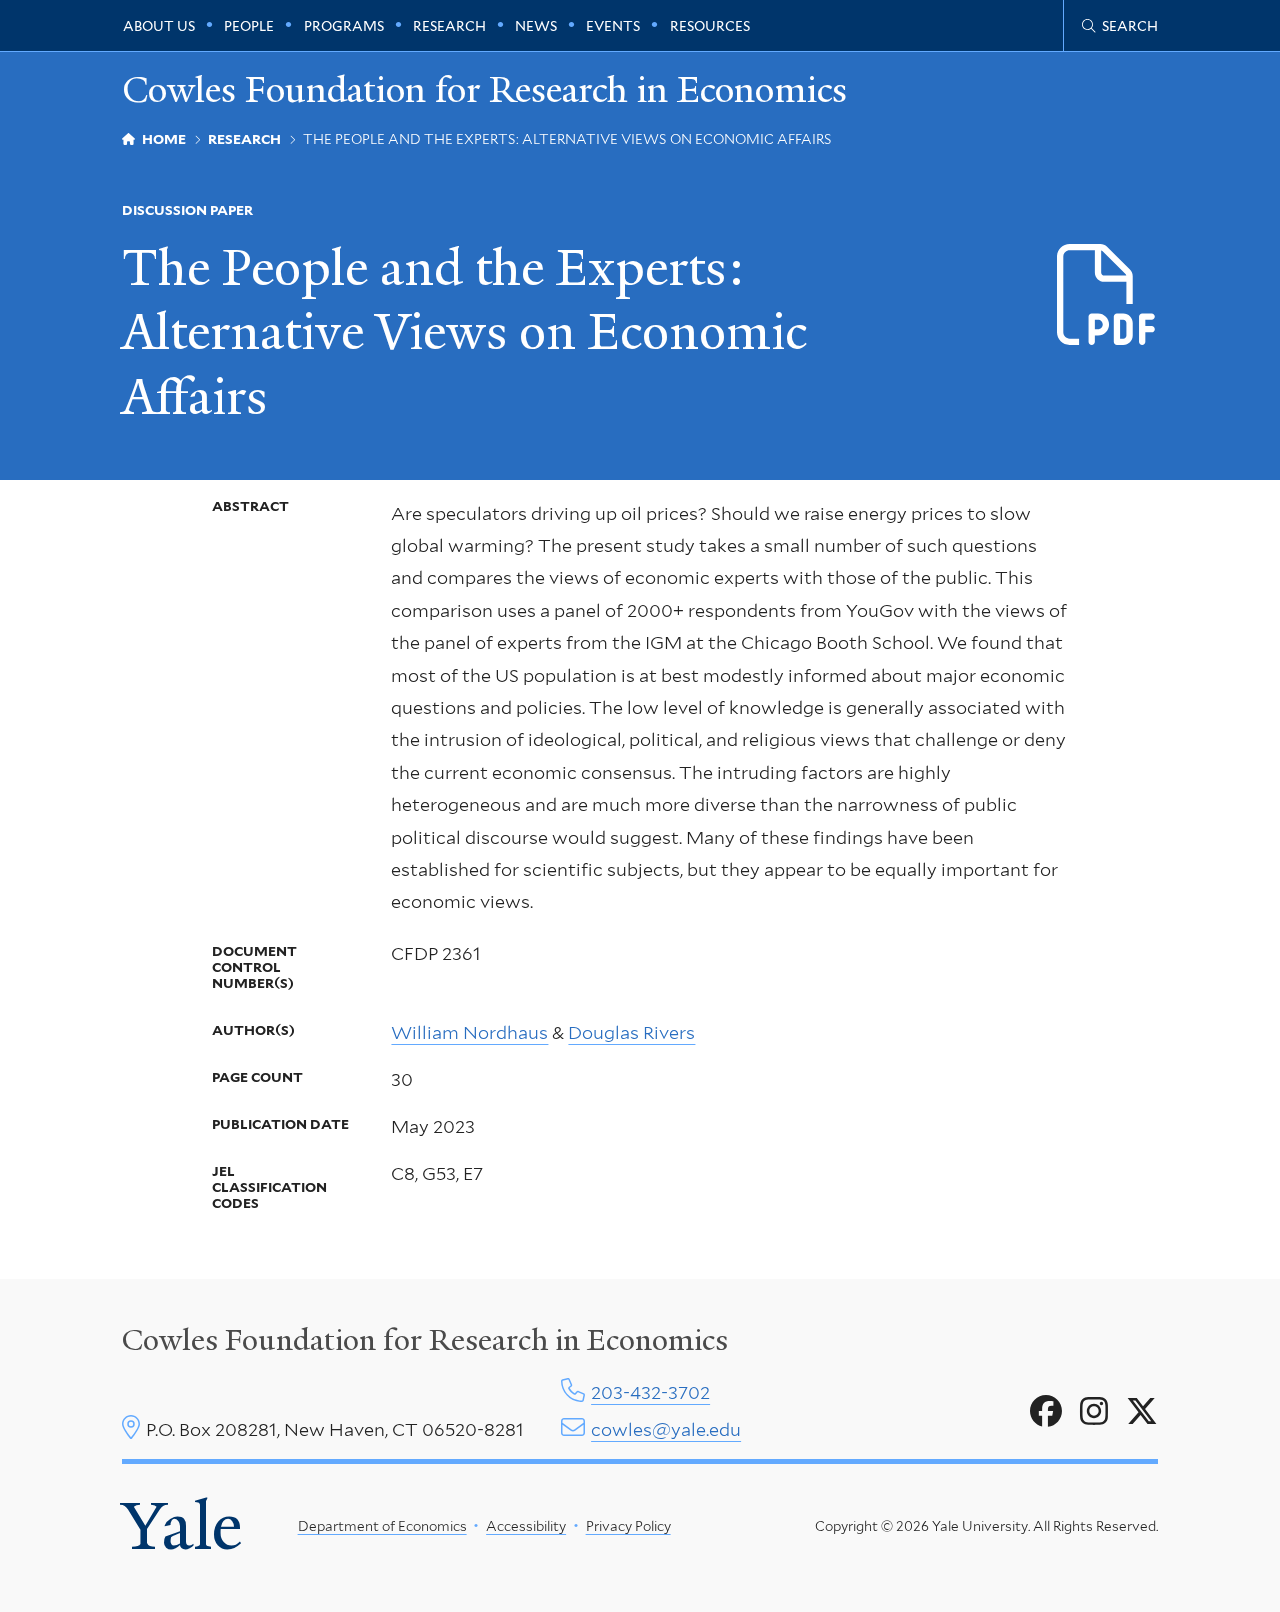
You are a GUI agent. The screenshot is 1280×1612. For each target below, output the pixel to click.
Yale (182, 1525)
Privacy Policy (628, 1526)
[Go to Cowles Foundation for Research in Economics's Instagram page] (1094, 1412)
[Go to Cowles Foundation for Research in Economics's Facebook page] (1046, 1412)
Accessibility (526, 1526)
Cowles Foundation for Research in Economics (484, 89)
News (536, 26)
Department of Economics (382, 1526)
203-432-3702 (650, 1392)
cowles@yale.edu (666, 1429)
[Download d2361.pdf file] (1107, 296)
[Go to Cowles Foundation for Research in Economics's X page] (1142, 1412)
